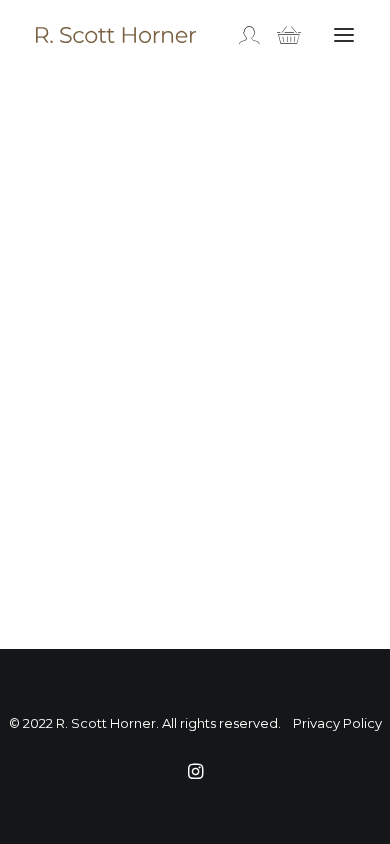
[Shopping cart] (280, 35)
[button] (344, 35)
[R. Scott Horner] (116, 35)
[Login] (240, 35)
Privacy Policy (337, 723)
